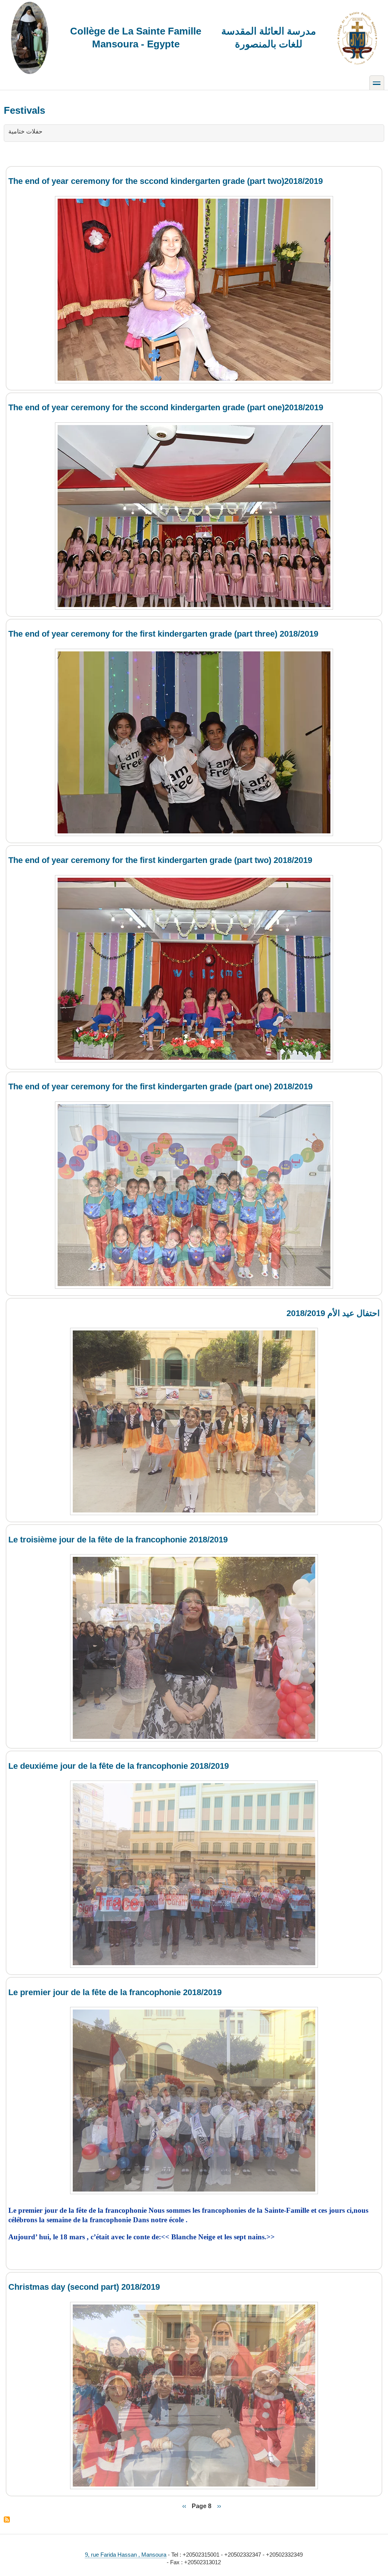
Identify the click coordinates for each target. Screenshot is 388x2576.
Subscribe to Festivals (7, 2520)
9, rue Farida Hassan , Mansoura (126, 2555)
